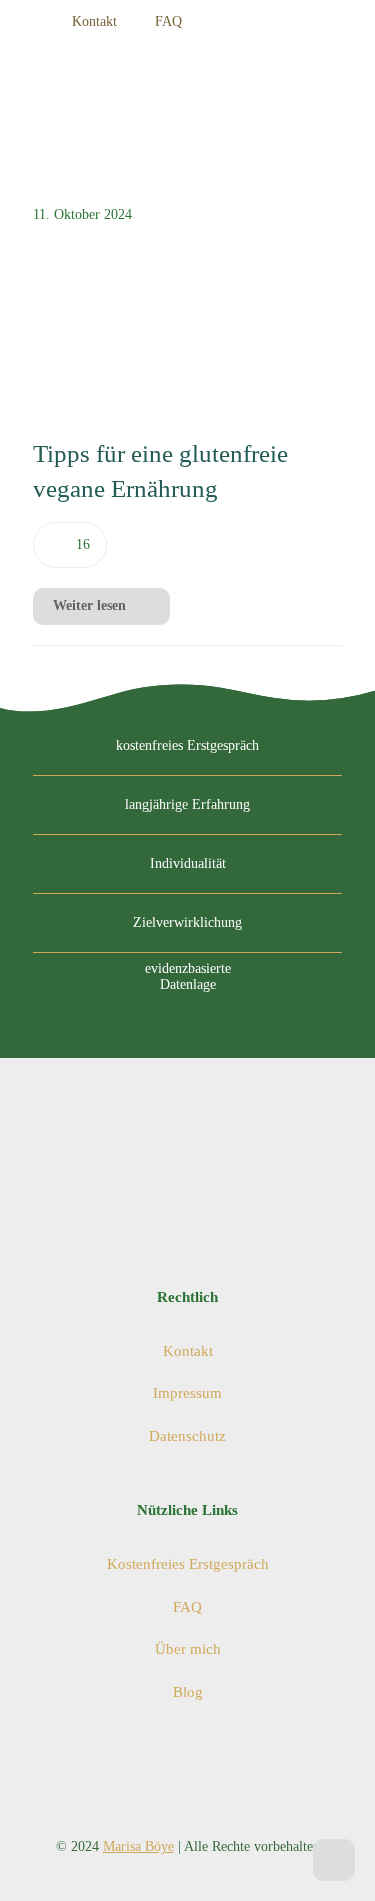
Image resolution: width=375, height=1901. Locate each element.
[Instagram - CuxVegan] (283, 22)
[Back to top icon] (334, 1860)
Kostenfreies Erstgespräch (188, 1564)
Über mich (188, 1649)
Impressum (187, 1393)
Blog (188, 1692)
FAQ (187, 1607)
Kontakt (188, 1351)
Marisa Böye (138, 1846)
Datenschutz (187, 1436)
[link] (110, 322)
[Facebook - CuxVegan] (318, 22)
